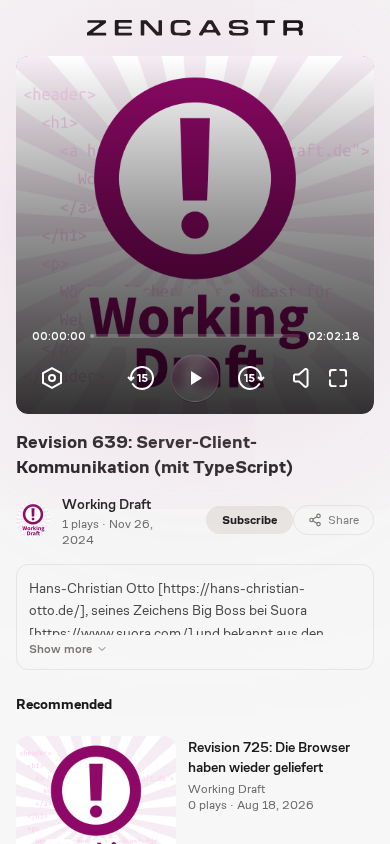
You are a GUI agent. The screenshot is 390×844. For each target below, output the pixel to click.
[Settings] (52, 378)
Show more (60, 649)
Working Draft (106, 504)
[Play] (195, 378)
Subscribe (249, 520)
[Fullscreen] (338, 378)
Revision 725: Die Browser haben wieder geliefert (269, 756)
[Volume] (306, 378)
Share (343, 520)
